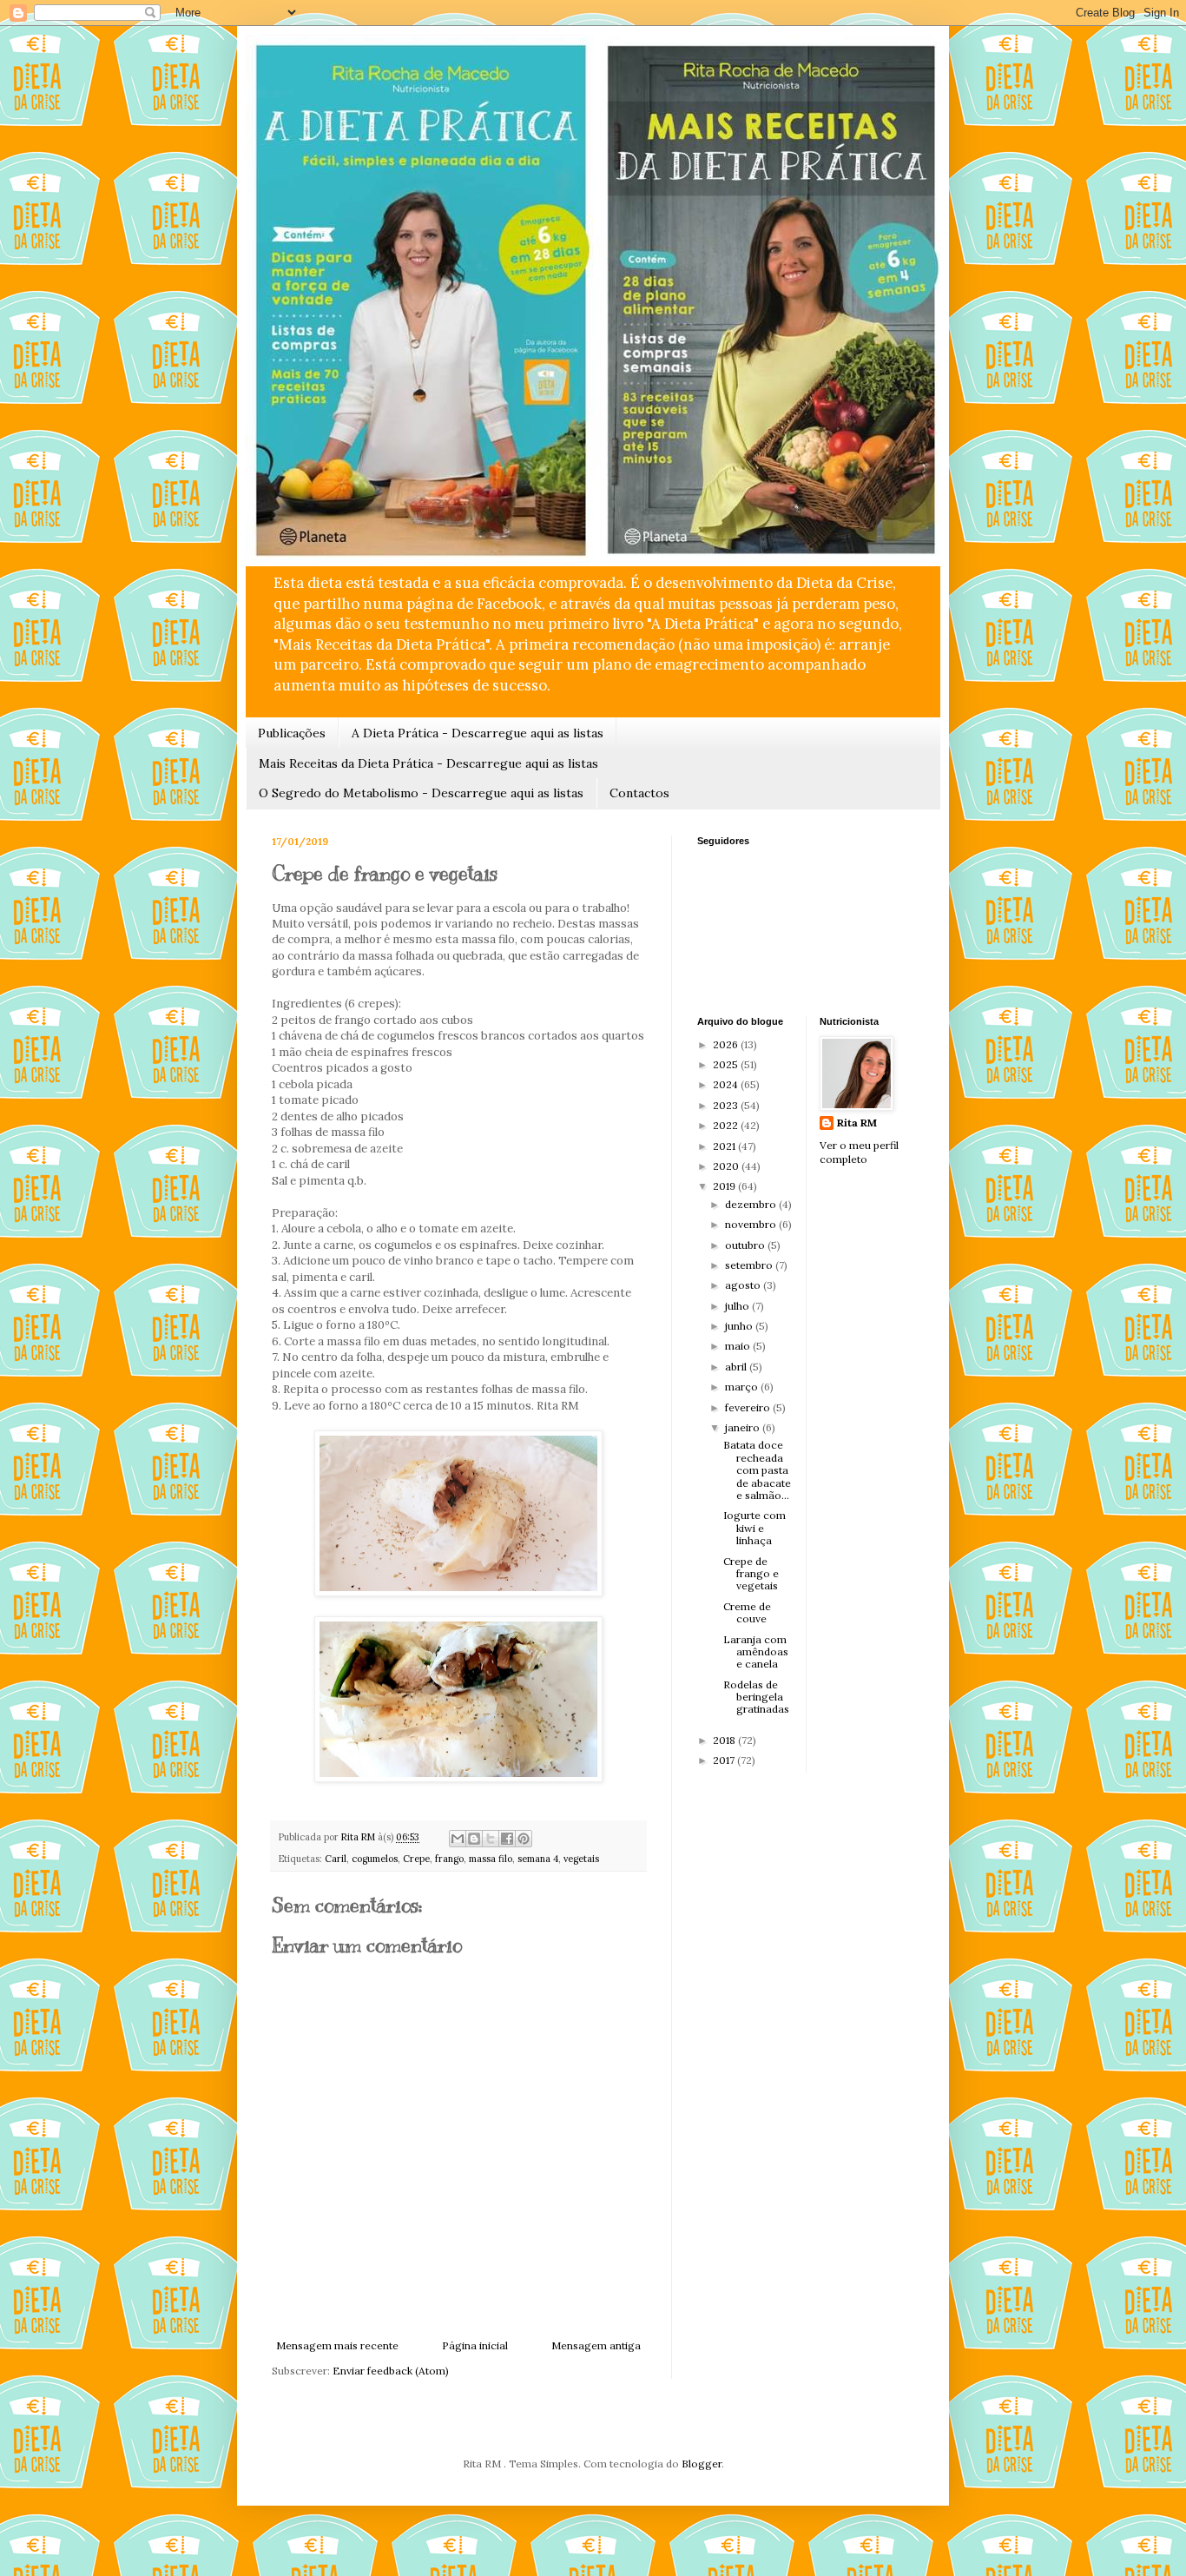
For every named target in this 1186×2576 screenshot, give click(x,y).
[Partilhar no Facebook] (507, 1839)
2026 (727, 1044)
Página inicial (475, 2345)
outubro (746, 1245)
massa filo (491, 1859)
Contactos (639, 793)
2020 (727, 1166)
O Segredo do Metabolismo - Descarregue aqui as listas (421, 793)
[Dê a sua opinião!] (474, 1839)
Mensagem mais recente (337, 2345)
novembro (752, 1224)
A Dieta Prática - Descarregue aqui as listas (478, 733)
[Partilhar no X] (491, 1839)
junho (740, 1326)
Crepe (416, 1859)
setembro (750, 1265)
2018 (725, 1740)
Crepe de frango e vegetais (751, 1574)
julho (738, 1306)
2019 (725, 1186)
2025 (727, 1064)
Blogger (702, 2464)
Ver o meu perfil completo (859, 1153)
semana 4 (538, 1859)
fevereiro (749, 1407)
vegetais (581, 1859)
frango (449, 1859)
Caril (336, 1859)
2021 (725, 1146)
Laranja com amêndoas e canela (756, 1652)
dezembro (752, 1204)
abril (737, 1367)
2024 (727, 1084)
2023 (727, 1105)
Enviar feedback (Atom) (391, 2371)
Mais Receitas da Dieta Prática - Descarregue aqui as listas (428, 763)
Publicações (292, 733)
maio (739, 1346)
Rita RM (857, 1123)
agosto (744, 1285)
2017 (725, 1760)
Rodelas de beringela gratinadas (756, 1697)
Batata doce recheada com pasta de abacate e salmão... (757, 1470)
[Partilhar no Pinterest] (524, 1839)
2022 (727, 1125)
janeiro (744, 1427)
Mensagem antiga (596, 2345)
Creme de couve (747, 1612)
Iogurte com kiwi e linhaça (754, 1528)
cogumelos (375, 1859)
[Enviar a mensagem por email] (458, 1839)
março (743, 1387)
